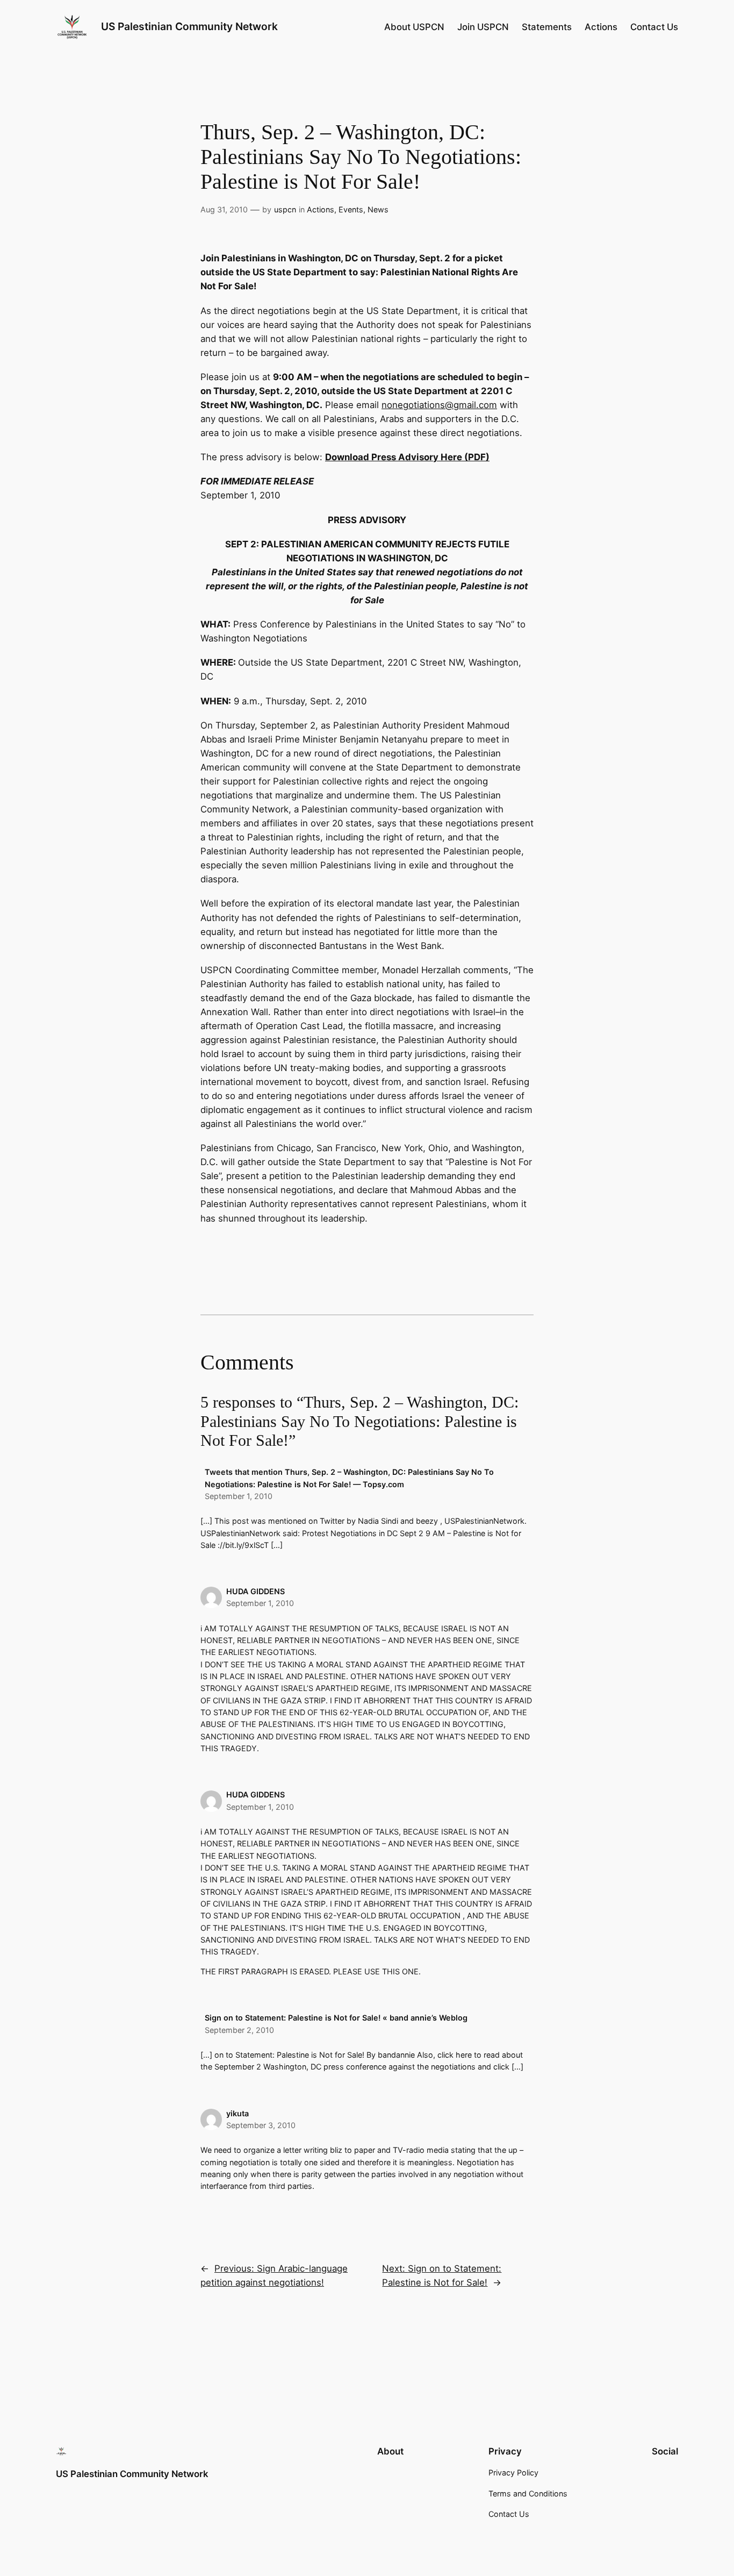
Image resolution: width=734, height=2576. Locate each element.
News (378, 209)
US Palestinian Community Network (189, 26)
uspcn (285, 209)
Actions (321, 209)
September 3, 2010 (261, 2125)
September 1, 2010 (239, 1496)
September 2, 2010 (239, 2030)
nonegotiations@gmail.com (439, 405)
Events (351, 209)
